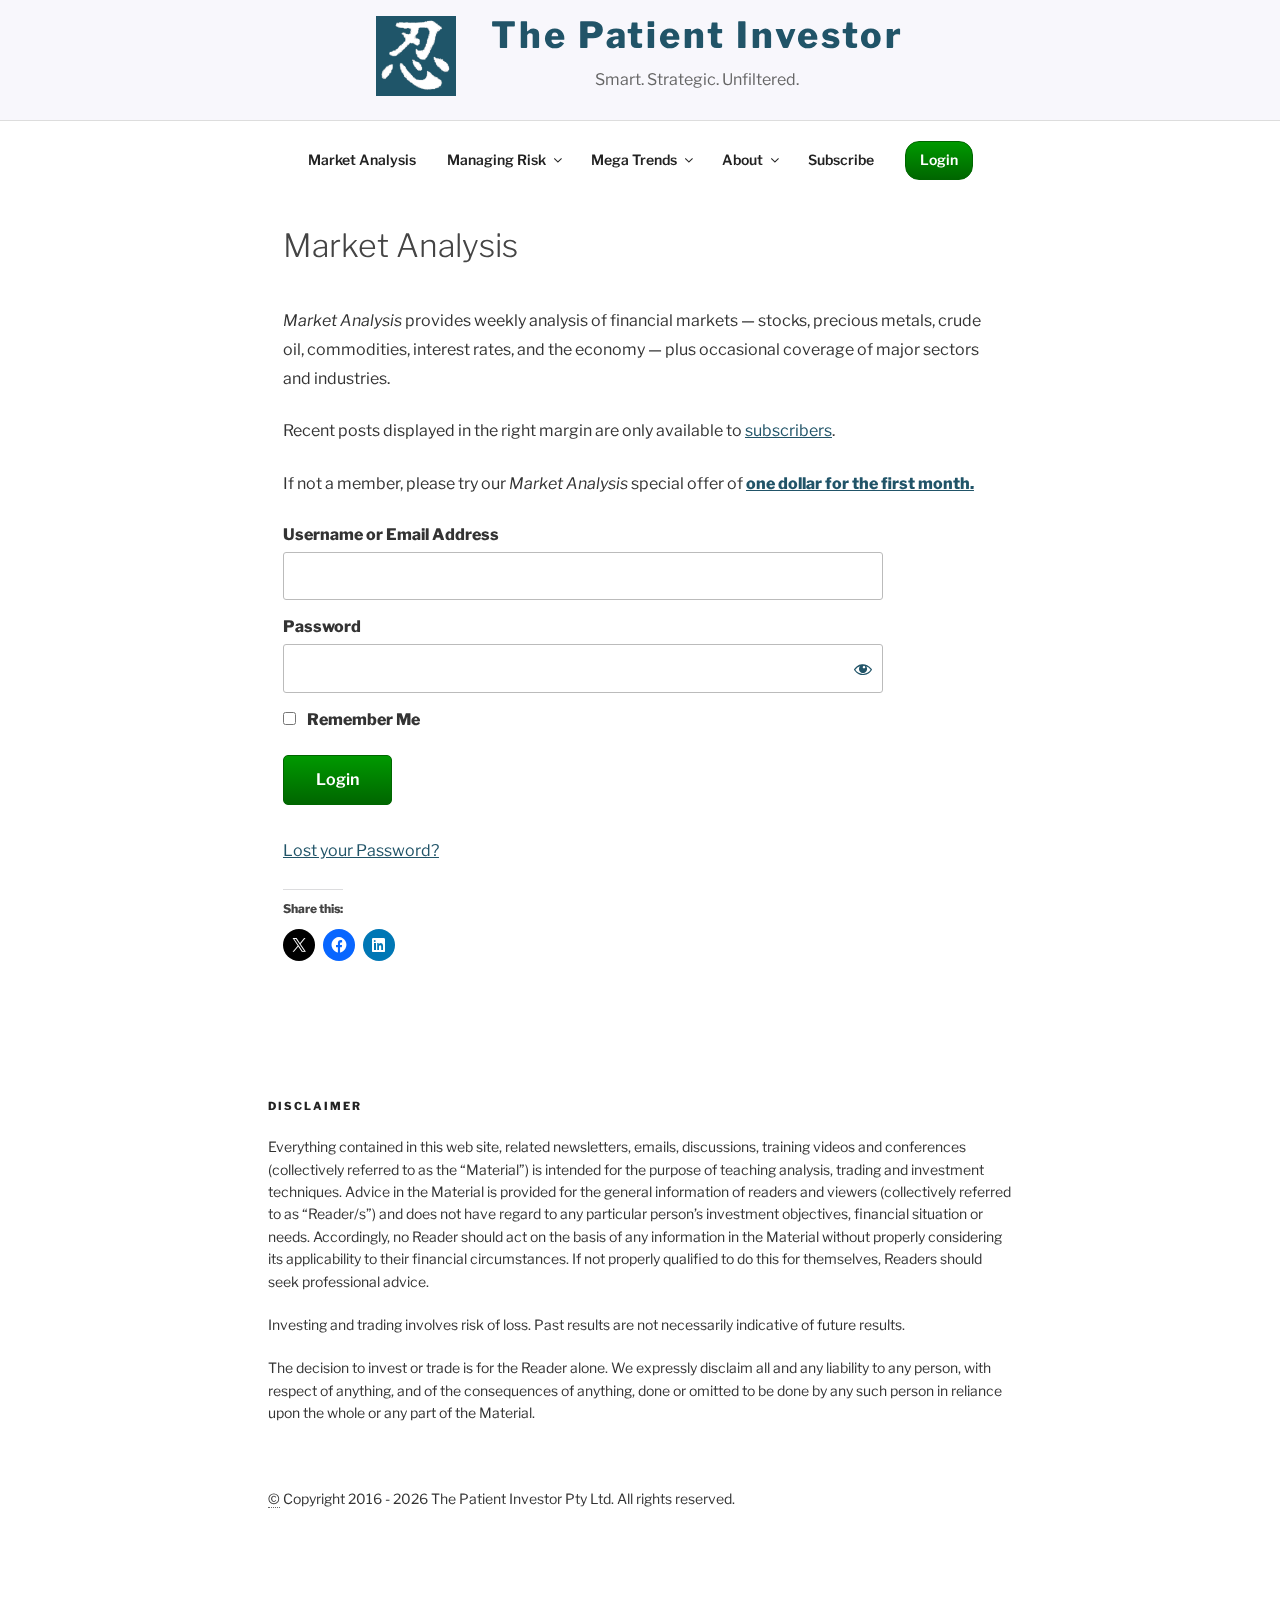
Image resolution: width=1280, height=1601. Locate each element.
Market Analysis (362, 159)
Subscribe (841, 159)
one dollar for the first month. (860, 483)
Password (322, 626)
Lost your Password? (361, 850)
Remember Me (362, 719)
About (742, 159)
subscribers (788, 430)
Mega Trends (634, 159)
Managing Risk (496, 159)
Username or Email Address (391, 534)
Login (939, 159)
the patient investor (697, 35)
